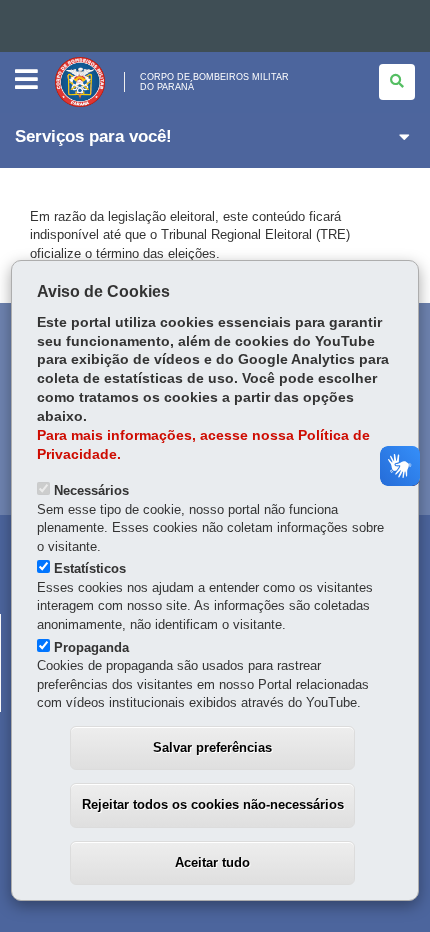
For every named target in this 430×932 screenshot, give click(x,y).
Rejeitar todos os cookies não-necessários (213, 804)
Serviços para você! (93, 136)
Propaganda (91, 647)
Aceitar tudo (212, 862)
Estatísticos (90, 568)
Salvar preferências (212, 747)
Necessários (91, 490)
